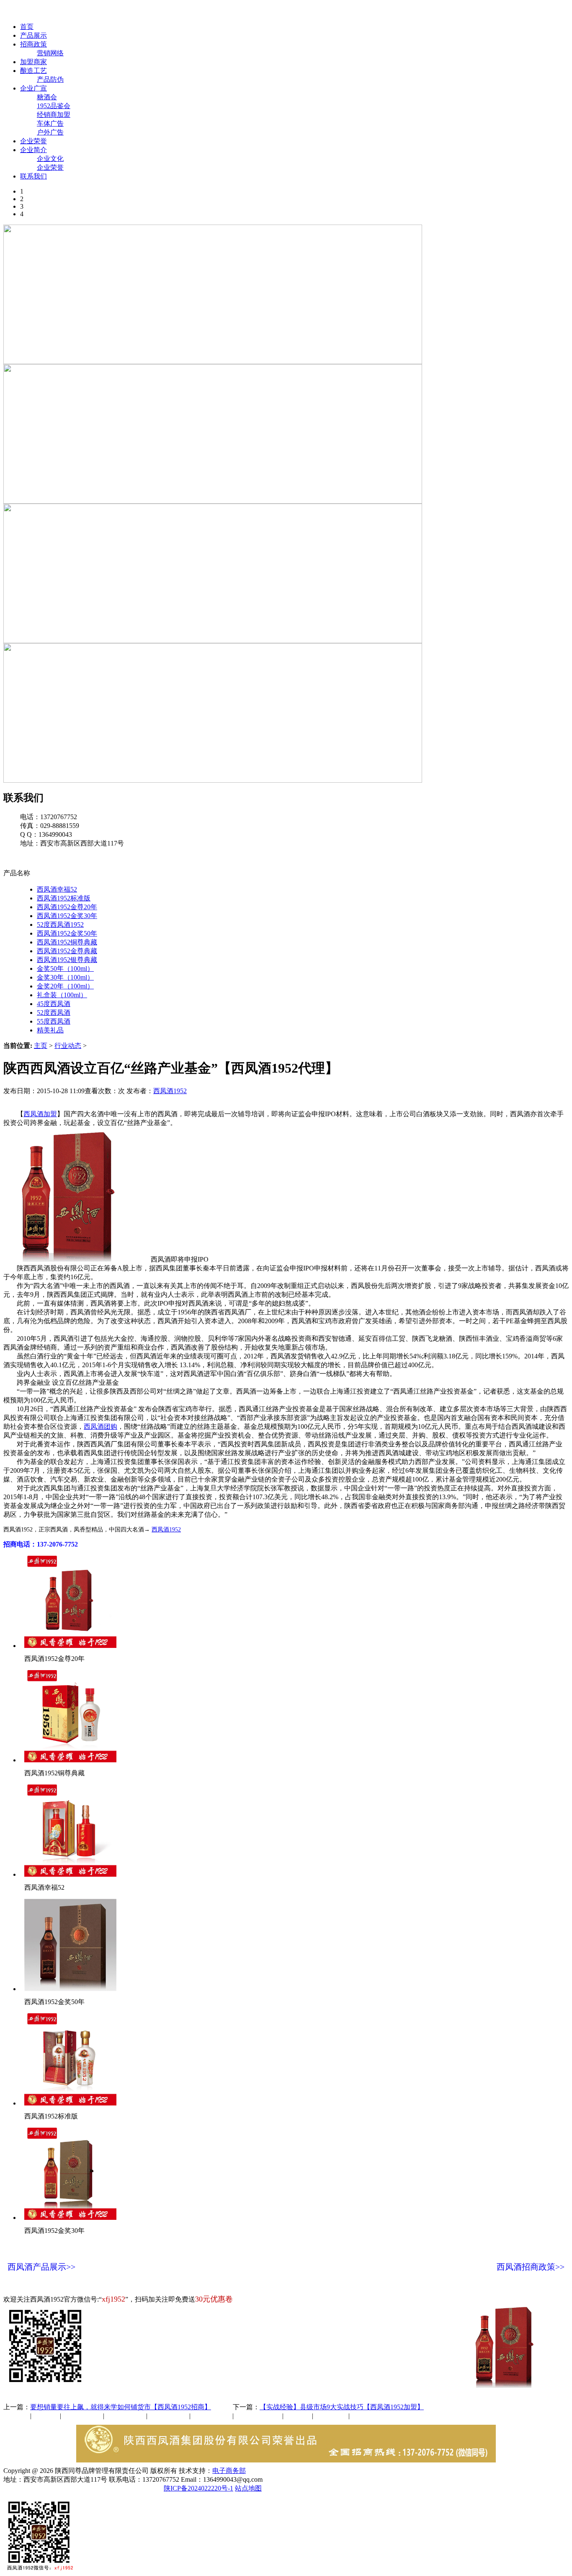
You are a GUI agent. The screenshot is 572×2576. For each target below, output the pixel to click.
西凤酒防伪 (259, 2416)
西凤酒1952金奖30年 (67, 916)
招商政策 (33, 44)
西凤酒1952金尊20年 (67, 907)
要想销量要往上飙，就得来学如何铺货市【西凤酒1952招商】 (121, 2407)
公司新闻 (17, 2416)
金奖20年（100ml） (65, 986)
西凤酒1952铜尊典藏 (67, 942)
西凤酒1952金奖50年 (67, 933)
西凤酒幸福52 (57, 889)
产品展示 (33, 35)
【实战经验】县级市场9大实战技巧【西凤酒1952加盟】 (342, 2407)
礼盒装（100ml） (62, 995)
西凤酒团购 (100, 1426)
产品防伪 (50, 79)
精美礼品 (50, 1030)
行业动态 (68, 1046)
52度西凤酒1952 (60, 925)
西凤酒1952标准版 (64, 898)
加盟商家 (33, 62)
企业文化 (50, 159)
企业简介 (33, 150)
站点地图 (248, 2488)
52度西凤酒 (54, 1013)
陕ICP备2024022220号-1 (198, 2488)
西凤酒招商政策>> (531, 2267)
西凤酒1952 (170, 1091)
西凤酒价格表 (399, 12)
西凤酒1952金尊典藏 (67, 951)
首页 (27, 27)
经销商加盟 (54, 115)
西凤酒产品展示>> (41, 2267)
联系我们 (33, 176)
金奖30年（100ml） (65, 977)
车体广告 (50, 123)
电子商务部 (229, 2471)
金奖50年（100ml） (65, 969)
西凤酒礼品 (123, 2416)
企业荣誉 (33, 141)
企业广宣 (33, 88)
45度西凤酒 (54, 1004)
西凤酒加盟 (40, 1114)
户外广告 (50, 132)
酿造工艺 (33, 71)
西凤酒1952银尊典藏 (67, 960)
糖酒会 (47, 97)
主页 (41, 1046)
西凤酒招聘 (332, 2416)
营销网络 (50, 53)
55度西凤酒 (54, 1021)
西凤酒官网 (352, 12)
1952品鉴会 (54, 106)
